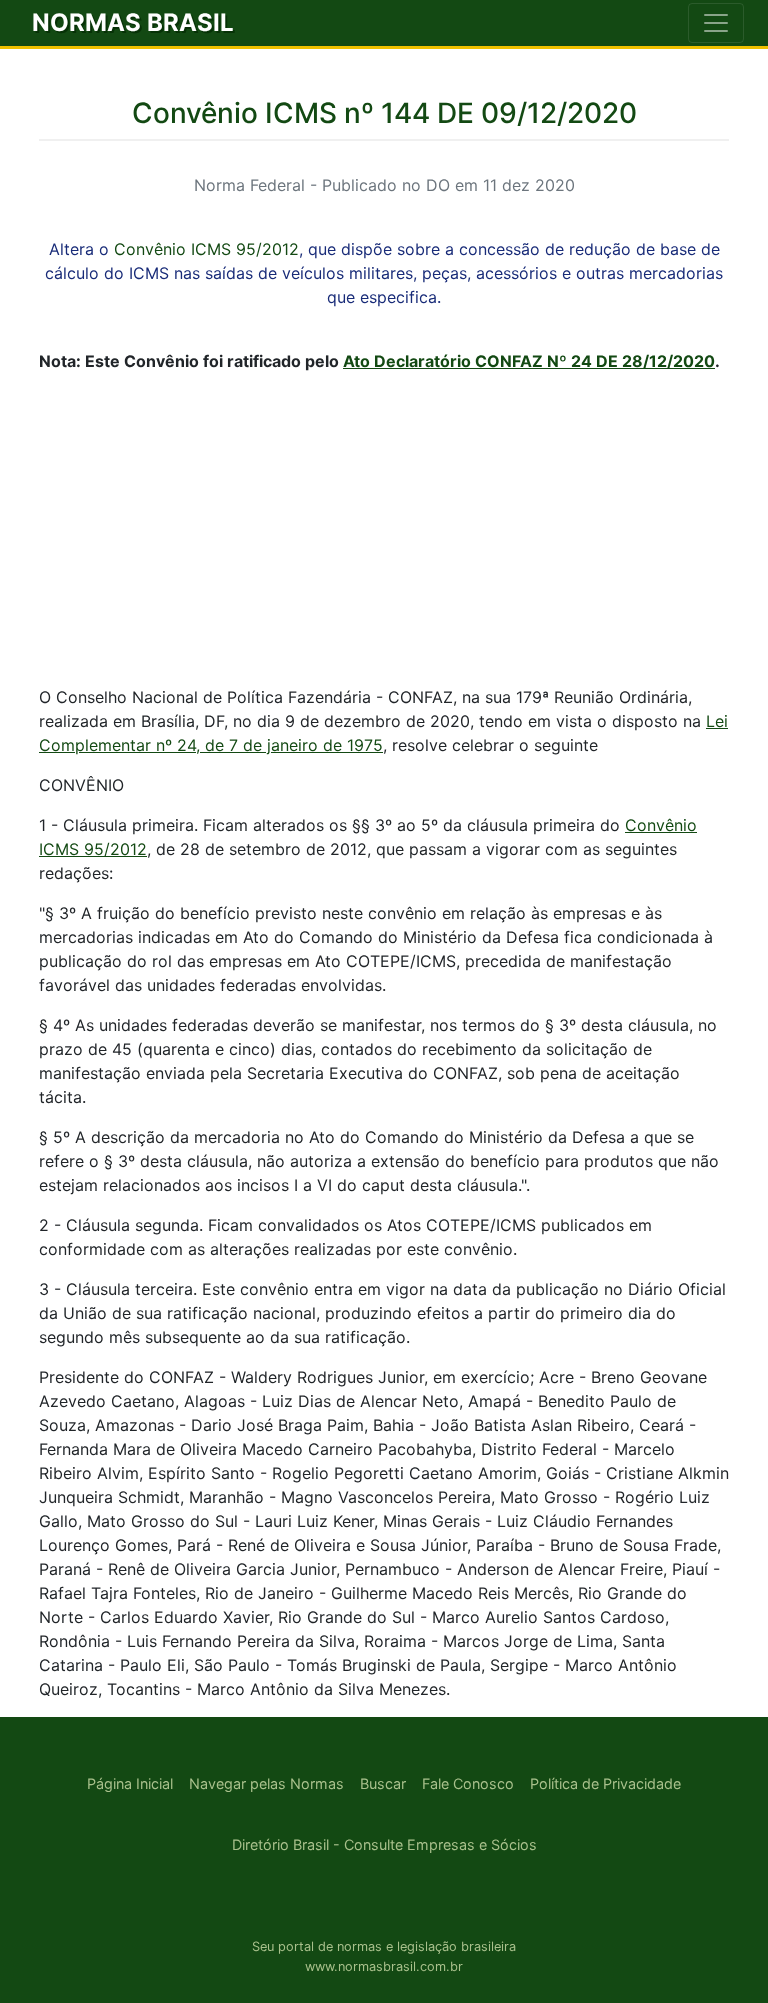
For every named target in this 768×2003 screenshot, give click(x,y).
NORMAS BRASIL (133, 22)
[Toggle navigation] (716, 23)
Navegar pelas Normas (266, 1783)
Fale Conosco (468, 1783)
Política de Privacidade (605, 1783)
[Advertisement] (384, 529)
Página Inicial (130, 1783)
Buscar (383, 1783)
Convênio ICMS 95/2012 (206, 249)
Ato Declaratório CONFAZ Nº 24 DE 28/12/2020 (529, 361)
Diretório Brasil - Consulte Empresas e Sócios (384, 1844)
